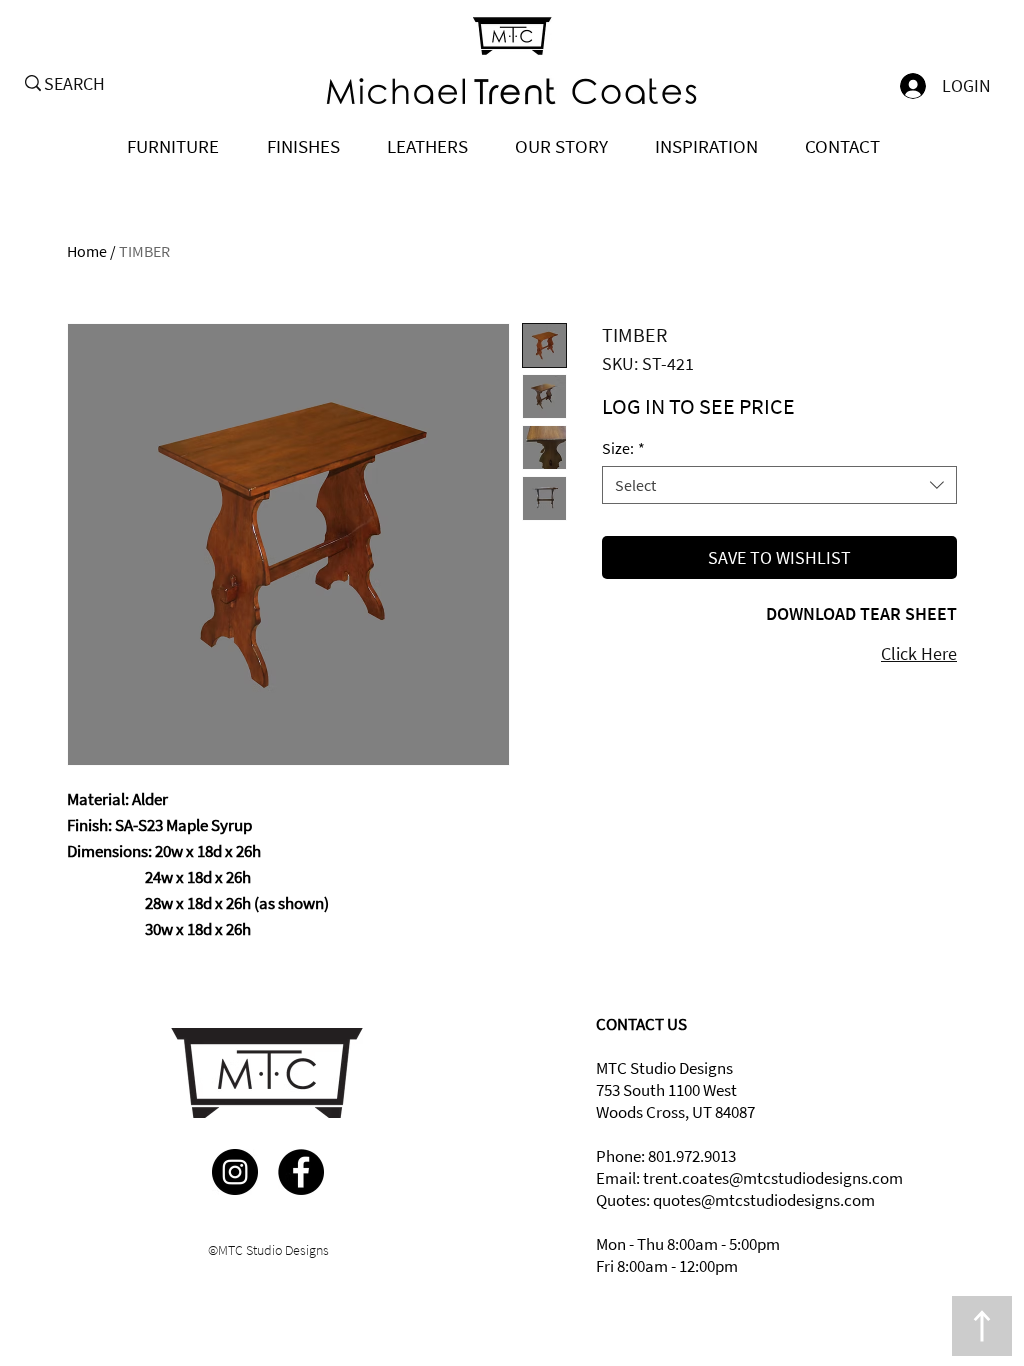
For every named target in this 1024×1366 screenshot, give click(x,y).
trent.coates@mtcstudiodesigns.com (773, 1178)
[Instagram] (235, 1172)
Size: (623, 448)
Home (87, 251)
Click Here (919, 653)
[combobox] (779, 485)
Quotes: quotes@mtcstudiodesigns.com (735, 1200)
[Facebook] (301, 1172)
